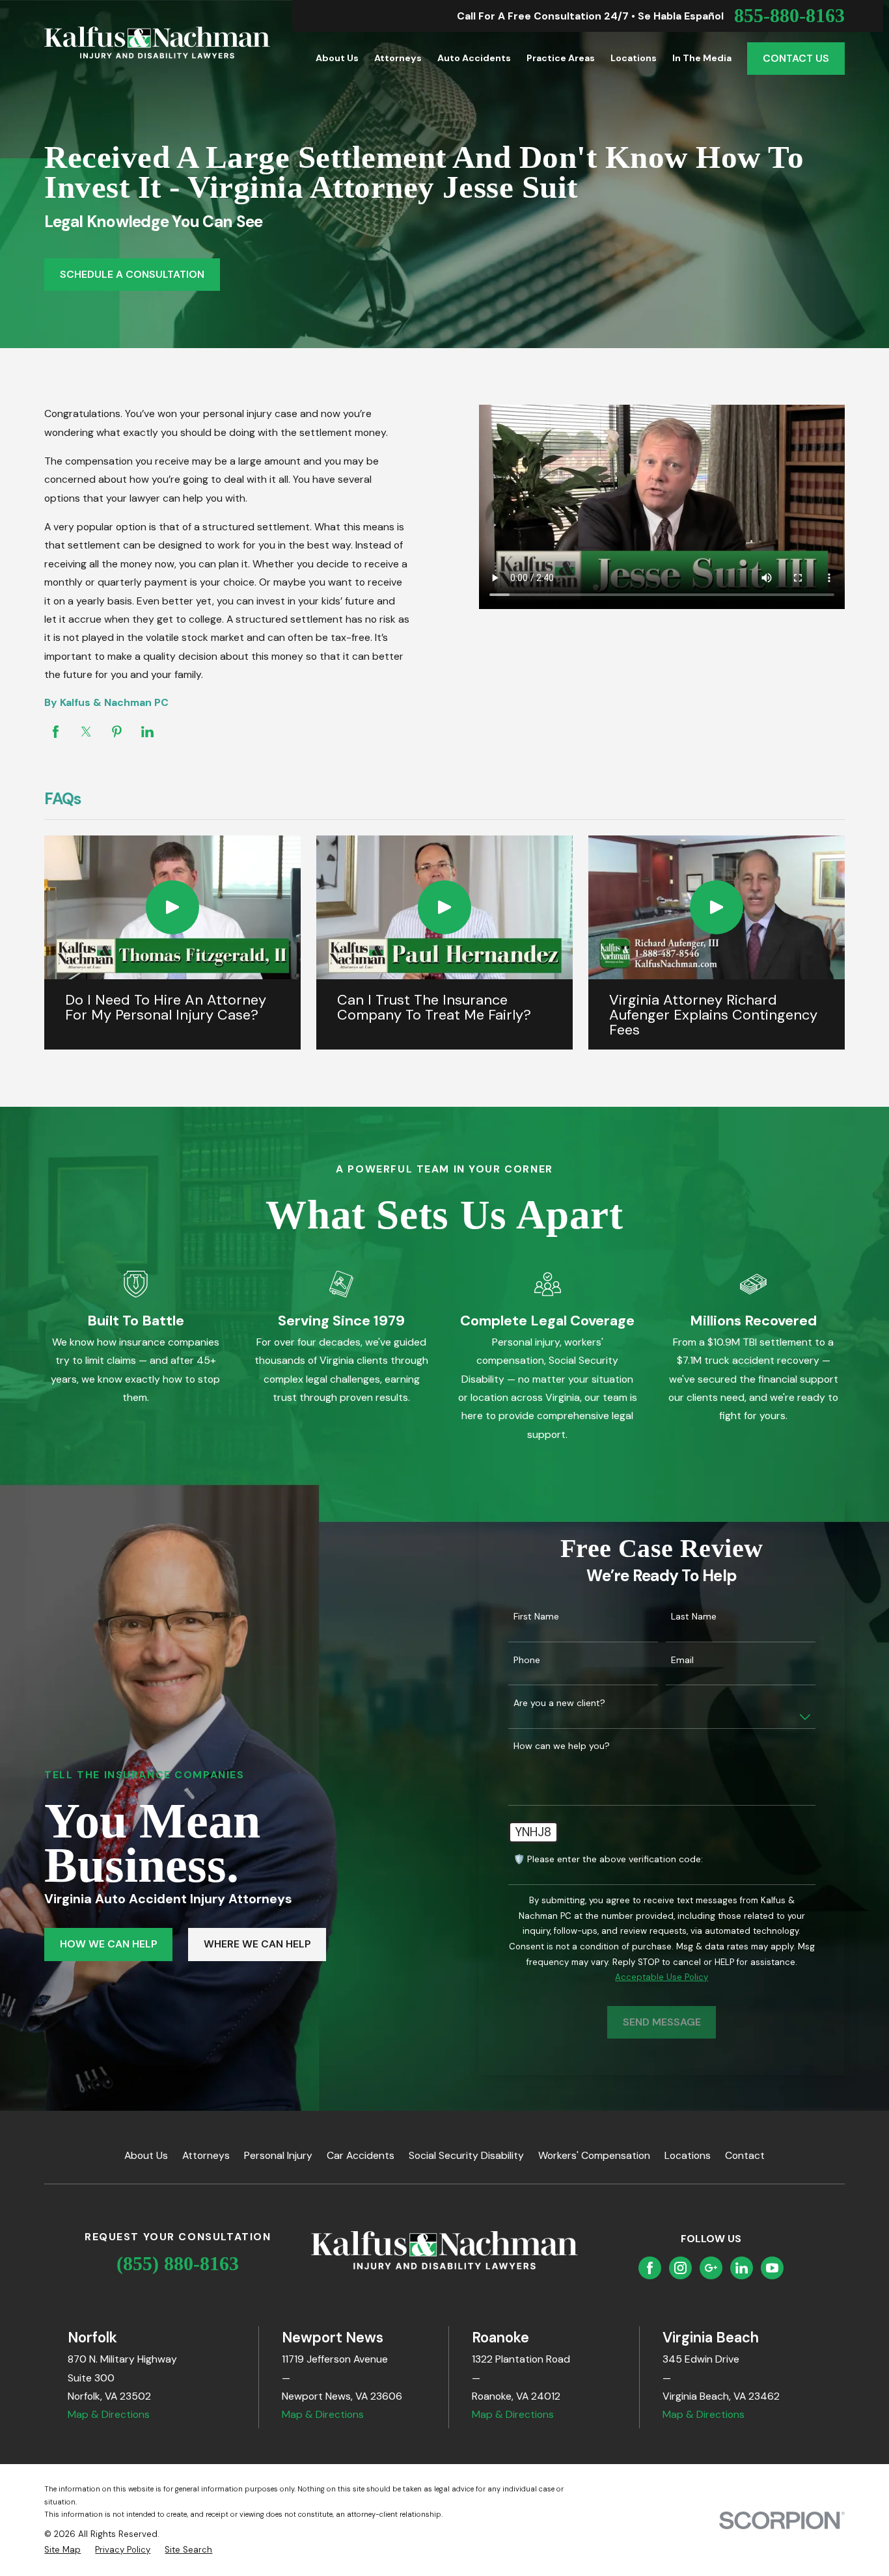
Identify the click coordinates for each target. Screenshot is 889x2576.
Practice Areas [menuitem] (561, 58)
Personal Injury (278, 2155)
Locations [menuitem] (634, 58)
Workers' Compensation (594, 2155)
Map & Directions (109, 2414)
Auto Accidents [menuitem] (474, 58)
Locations (688, 2155)
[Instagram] (680, 2268)
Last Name (694, 1617)
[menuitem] (62, 2550)
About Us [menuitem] (337, 58)
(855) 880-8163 (178, 2264)
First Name (536, 1617)
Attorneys (206, 2155)
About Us (146, 2155)
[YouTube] (772, 2268)
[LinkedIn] (742, 2268)
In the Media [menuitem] (702, 58)
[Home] (157, 43)
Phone (527, 1660)
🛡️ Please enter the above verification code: (608, 1859)
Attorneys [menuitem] (398, 58)
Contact (745, 2155)
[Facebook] (650, 2268)
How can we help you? (562, 1746)
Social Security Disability (466, 2155)
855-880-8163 (789, 16)
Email (682, 1660)
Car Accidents (361, 2155)
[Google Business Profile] (711, 2268)
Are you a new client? (559, 1703)
